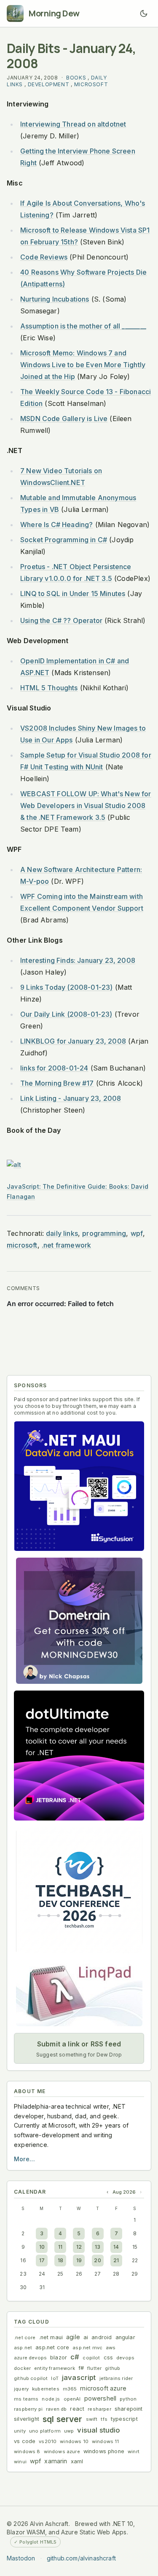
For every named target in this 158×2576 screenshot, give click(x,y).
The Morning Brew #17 (57, 1083)
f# (81, 2368)
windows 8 (27, 2451)
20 (97, 2260)
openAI (72, 2399)
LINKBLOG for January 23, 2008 (73, 1041)
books (76, 78)
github (112, 2368)
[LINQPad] (79, 1993)
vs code (25, 2441)
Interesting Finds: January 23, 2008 (78, 960)
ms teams (26, 2399)
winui (20, 2462)
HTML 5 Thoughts (49, 688)
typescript (124, 2419)
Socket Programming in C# (64, 540)
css (108, 2357)
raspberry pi (28, 2409)
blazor (59, 2357)
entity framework (55, 2368)
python (128, 2399)
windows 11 (106, 2441)
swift (92, 2419)
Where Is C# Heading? (56, 525)
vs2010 (48, 2441)
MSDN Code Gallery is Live (64, 419)
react (77, 2409)
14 (116, 2247)
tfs (104, 2419)
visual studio (99, 2430)
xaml (77, 2461)
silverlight (27, 2419)
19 (79, 2260)
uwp (69, 2431)
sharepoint (129, 2409)
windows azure (62, 2451)
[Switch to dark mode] (144, 13)
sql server (63, 2419)
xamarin (56, 2461)
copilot (91, 2358)
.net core (25, 2337)
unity (20, 2431)
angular (125, 2337)
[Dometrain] (79, 1621)
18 (60, 2260)
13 (98, 2247)
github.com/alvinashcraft (81, 2558)
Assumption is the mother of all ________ (83, 326)
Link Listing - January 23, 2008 (71, 1098)
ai (86, 2337)
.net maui (51, 2337)
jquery (21, 2389)
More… (24, 2159)
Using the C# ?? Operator (61, 620)
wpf (137, 1233)
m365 (70, 2389)
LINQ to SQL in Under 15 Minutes (73, 594)
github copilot (31, 2378)
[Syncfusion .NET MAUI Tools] (79, 1486)
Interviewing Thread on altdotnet (73, 124)
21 (116, 2260)
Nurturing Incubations (55, 299)
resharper (99, 2409)
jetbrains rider (116, 2378)
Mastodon (21, 2558)
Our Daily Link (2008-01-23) (66, 1014)
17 (42, 2260)
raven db (56, 2409)
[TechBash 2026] (79, 1890)
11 (60, 2247)
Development (49, 84)
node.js (51, 2399)
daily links (62, 1233)
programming (104, 1233)
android (102, 2337)
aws (111, 2348)
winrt (134, 2451)
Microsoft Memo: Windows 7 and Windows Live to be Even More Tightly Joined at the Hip (83, 365)
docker (22, 2368)
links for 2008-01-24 (54, 1068)
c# (75, 2357)
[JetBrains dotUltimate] (79, 1756)
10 (42, 2247)
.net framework (66, 1245)
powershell (100, 2398)
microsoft (91, 84)
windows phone (104, 2451)
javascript (79, 2377)
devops (125, 2358)
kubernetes (46, 2389)
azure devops (30, 2358)
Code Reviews (44, 257)
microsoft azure (103, 2388)
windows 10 (74, 2441)
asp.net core (52, 2347)
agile (73, 2337)
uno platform (45, 2431)
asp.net (23, 2348)
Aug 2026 (124, 2192)
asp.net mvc (87, 2348)
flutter (94, 2368)
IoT (55, 2378)
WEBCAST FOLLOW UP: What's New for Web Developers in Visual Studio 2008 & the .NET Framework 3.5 (86, 806)
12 (79, 2247)
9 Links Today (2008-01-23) (66, 987)
